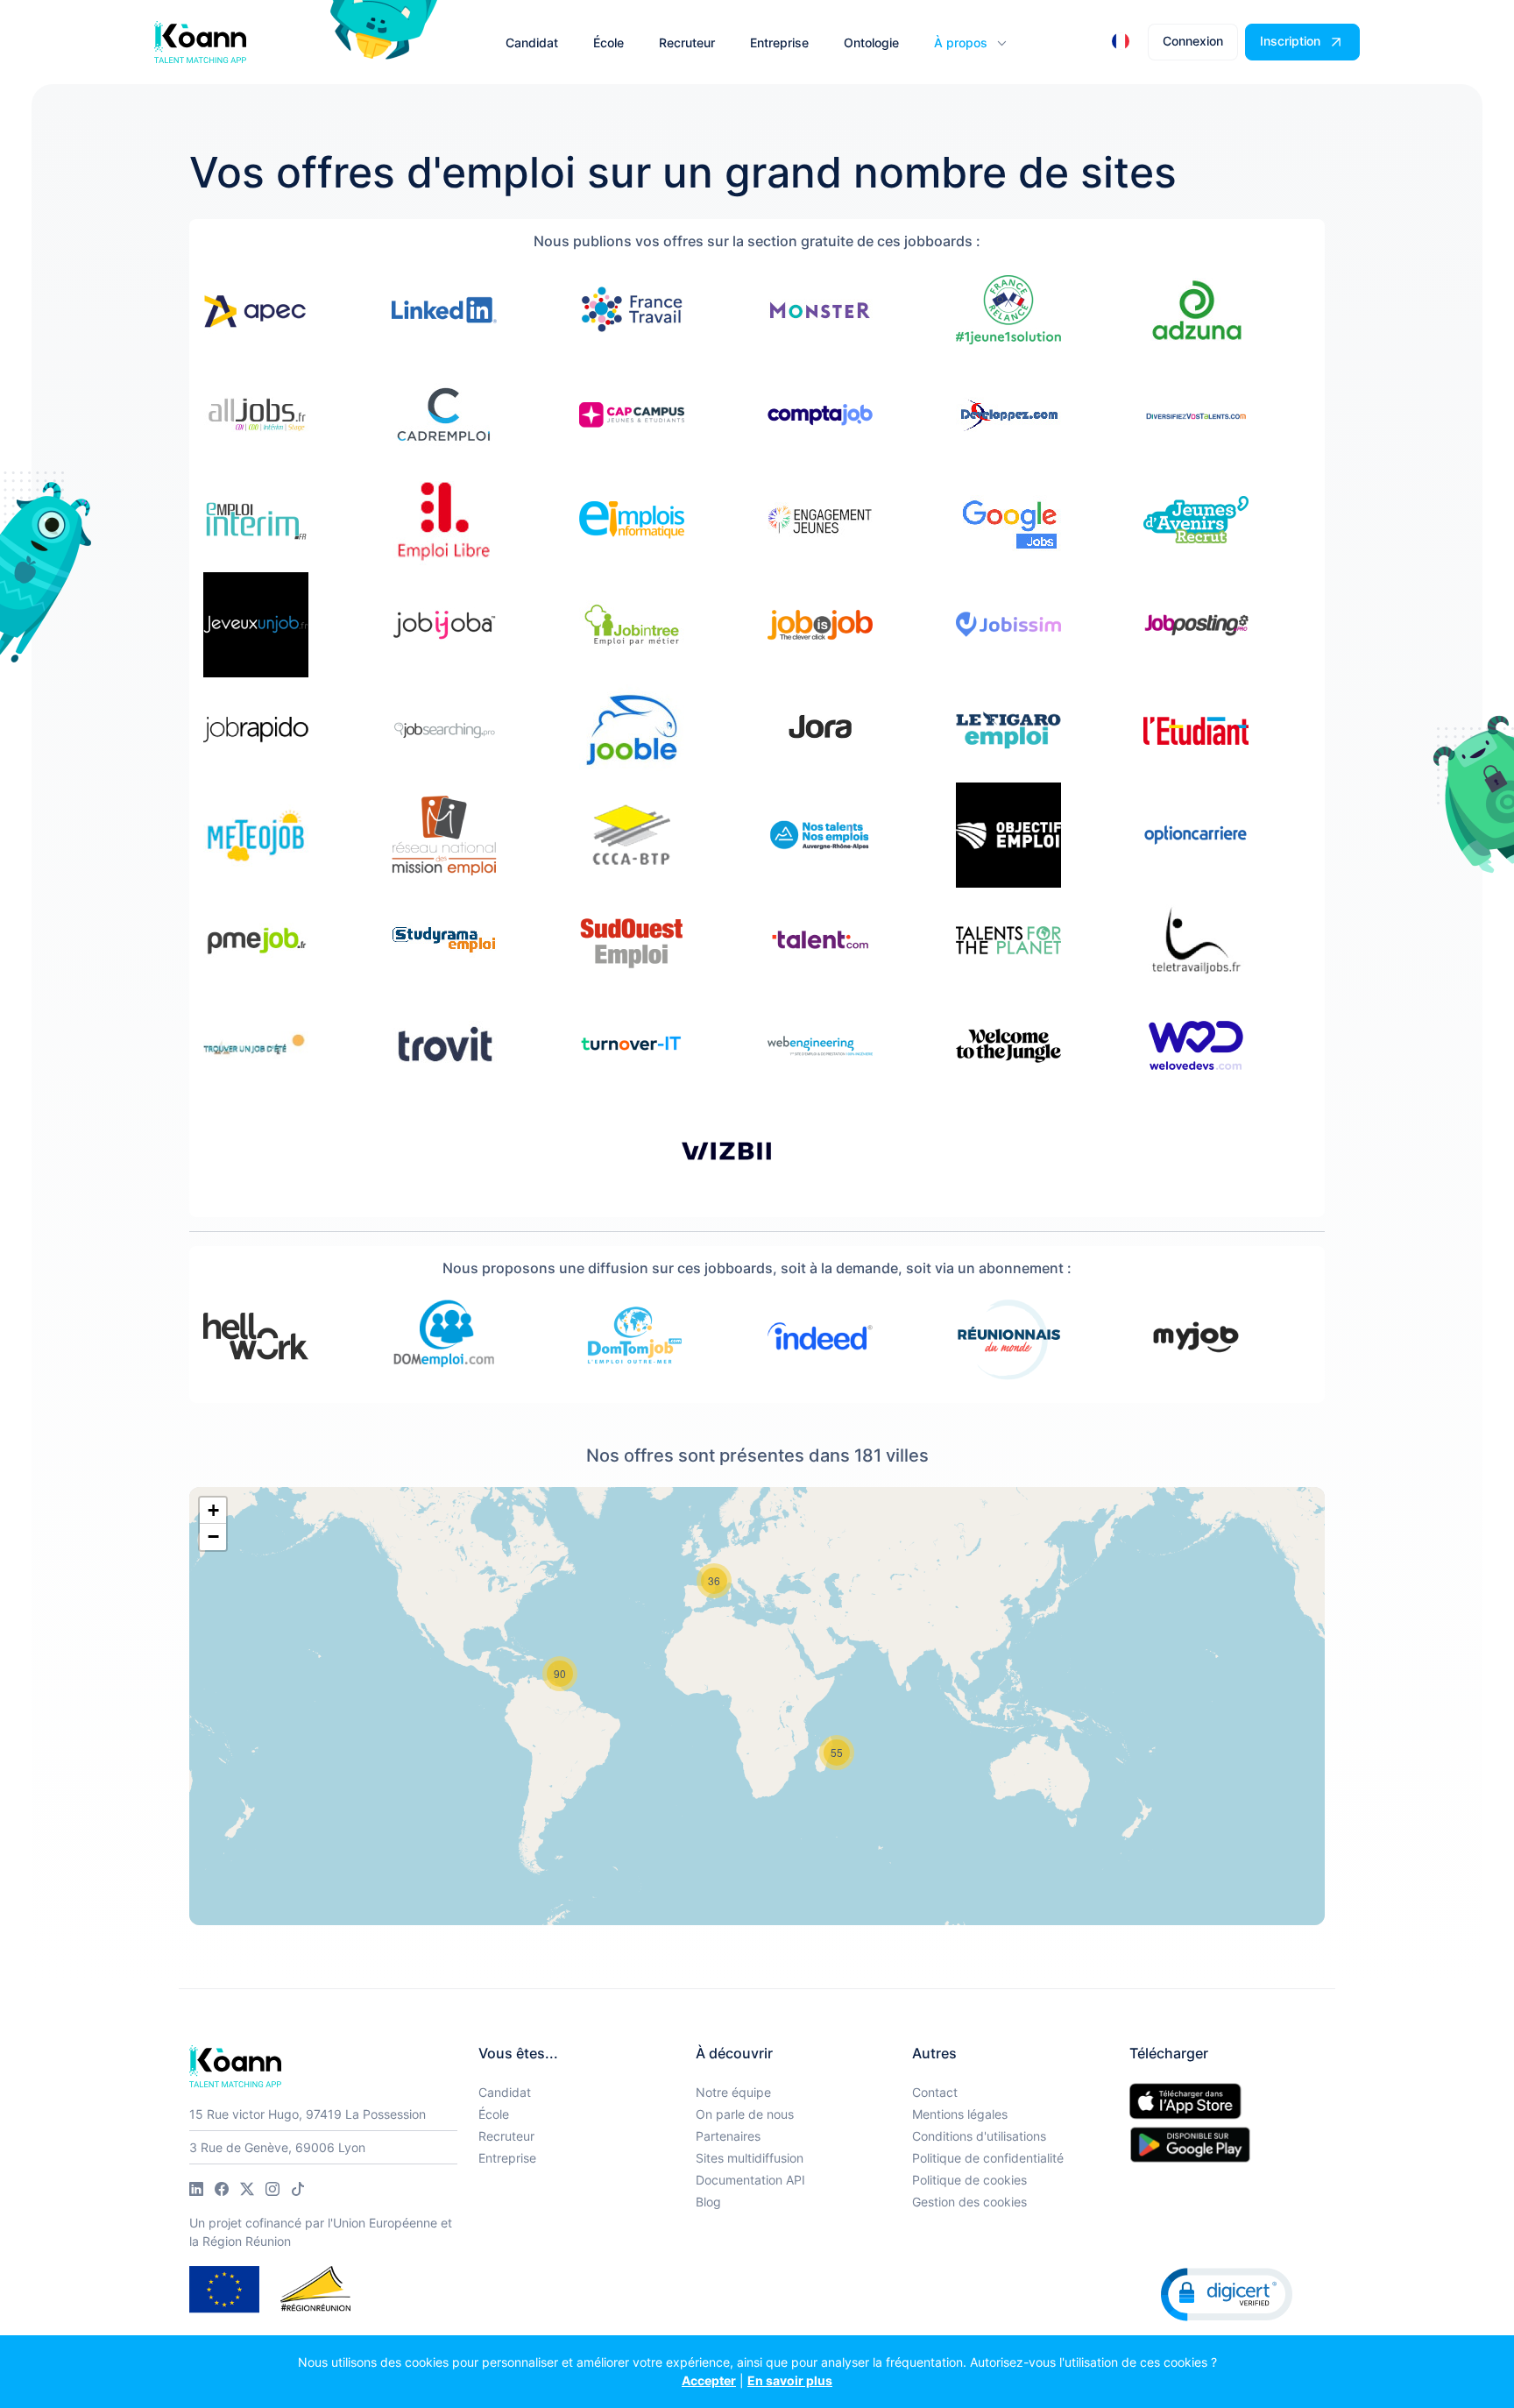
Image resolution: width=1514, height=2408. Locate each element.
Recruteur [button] (687, 42)
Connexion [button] (1193, 41)
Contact (935, 2092)
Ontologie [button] (871, 42)
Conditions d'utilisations (979, 2136)
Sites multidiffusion (750, 2158)
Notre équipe (733, 2092)
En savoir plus (790, 2380)
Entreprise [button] (779, 42)
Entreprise (507, 2158)
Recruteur (506, 2136)
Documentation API (750, 2180)
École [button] (608, 42)
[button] (969, 42)
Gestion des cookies (969, 2202)
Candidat (505, 2092)
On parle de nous (745, 2114)
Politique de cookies (969, 2180)
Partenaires (728, 2136)
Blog (708, 2202)
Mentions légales (960, 2114)
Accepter (709, 2380)
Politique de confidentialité (988, 2158)
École (494, 2114)
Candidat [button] (532, 42)
